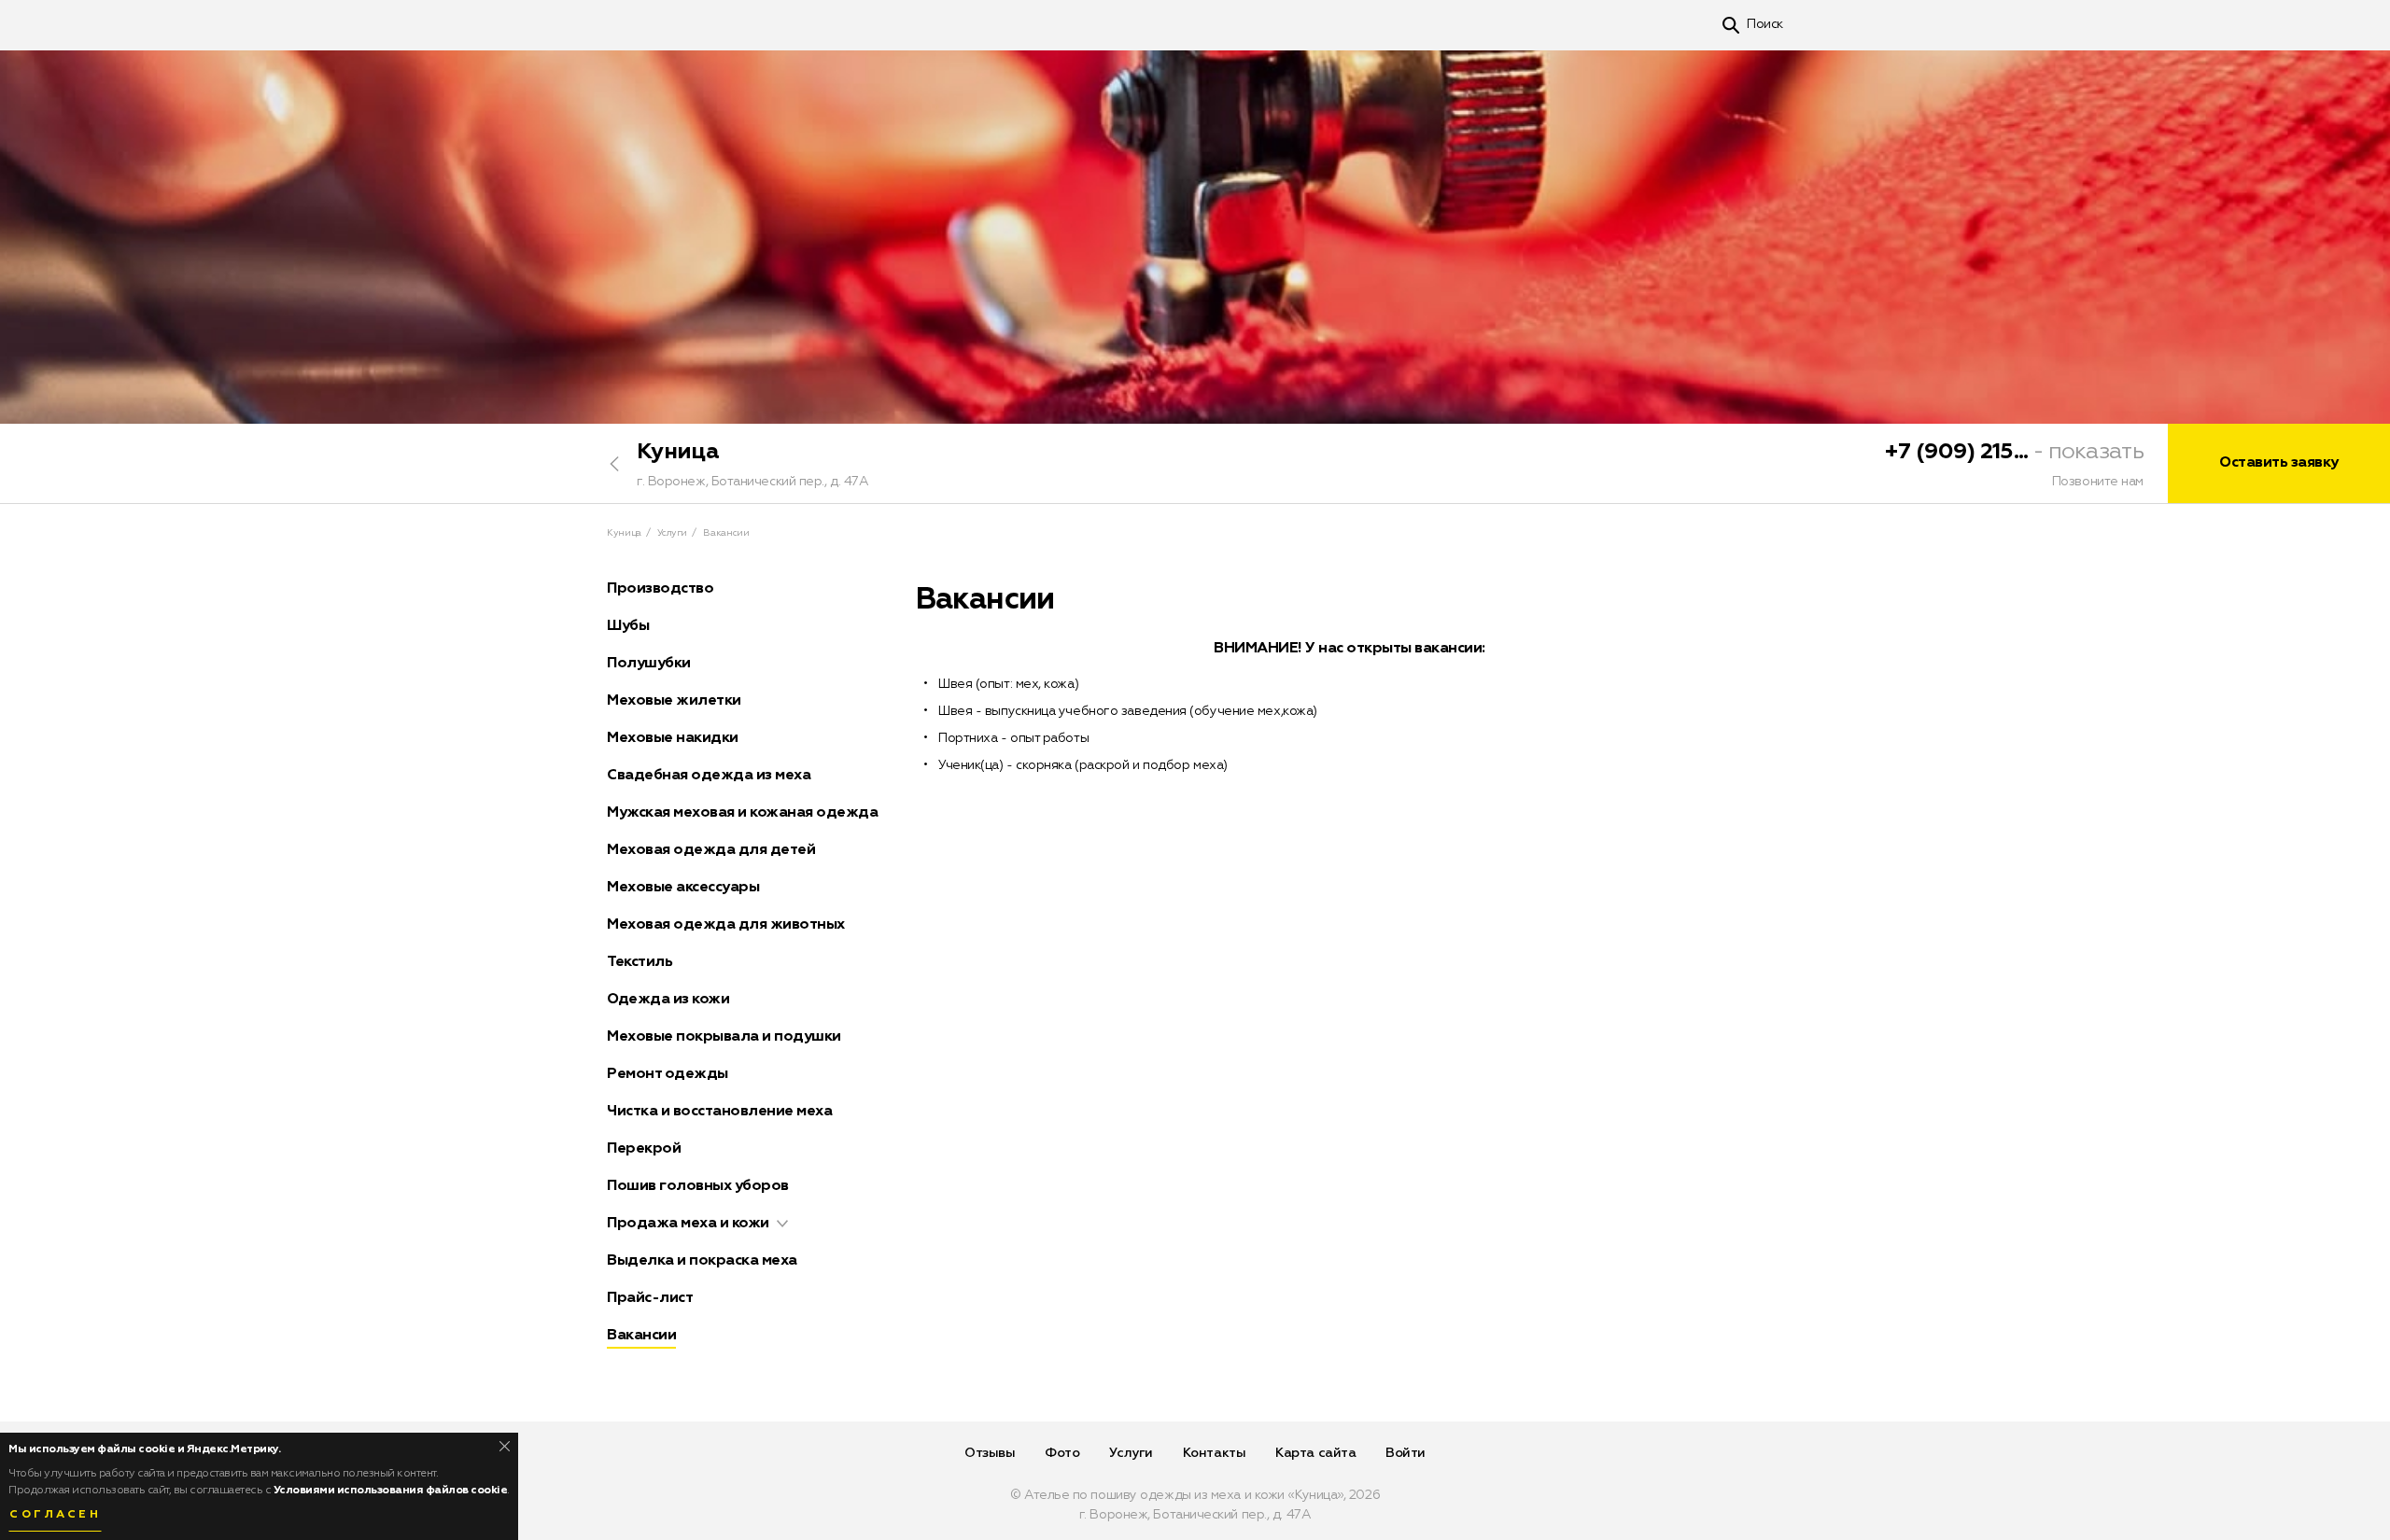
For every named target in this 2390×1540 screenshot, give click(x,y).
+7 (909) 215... (1956, 452)
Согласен (55, 1515)
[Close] (505, 1446)
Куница (678, 452)
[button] (782, 1224)
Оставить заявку (2279, 463)
